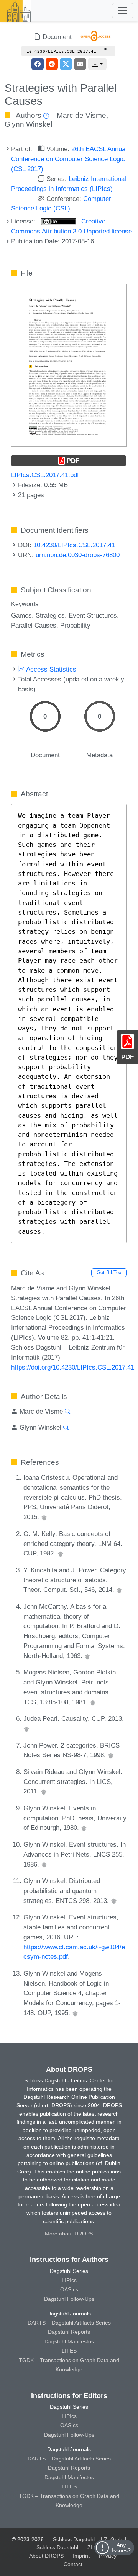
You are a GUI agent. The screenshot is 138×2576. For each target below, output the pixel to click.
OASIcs (69, 2289)
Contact (73, 2564)
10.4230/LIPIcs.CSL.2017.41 (74, 545)
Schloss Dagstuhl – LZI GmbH (90, 2539)
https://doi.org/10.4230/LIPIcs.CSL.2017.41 (73, 1367)
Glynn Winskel (28, 124)
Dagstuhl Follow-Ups (69, 2299)
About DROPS (46, 2556)
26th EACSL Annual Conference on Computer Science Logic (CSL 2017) (69, 159)
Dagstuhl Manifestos (69, 2341)
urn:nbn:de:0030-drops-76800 (78, 555)
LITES (69, 2351)
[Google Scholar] (44, 1517)
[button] (97, 64)
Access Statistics (50, 669)
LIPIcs (69, 2280)
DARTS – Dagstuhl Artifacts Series (69, 2323)
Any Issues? (121, 2548)
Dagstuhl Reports (69, 2332)
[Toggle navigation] (123, 11)
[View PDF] (69, 365)
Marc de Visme (81, 115)
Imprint (81, 2556)
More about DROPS (69, 2234)
